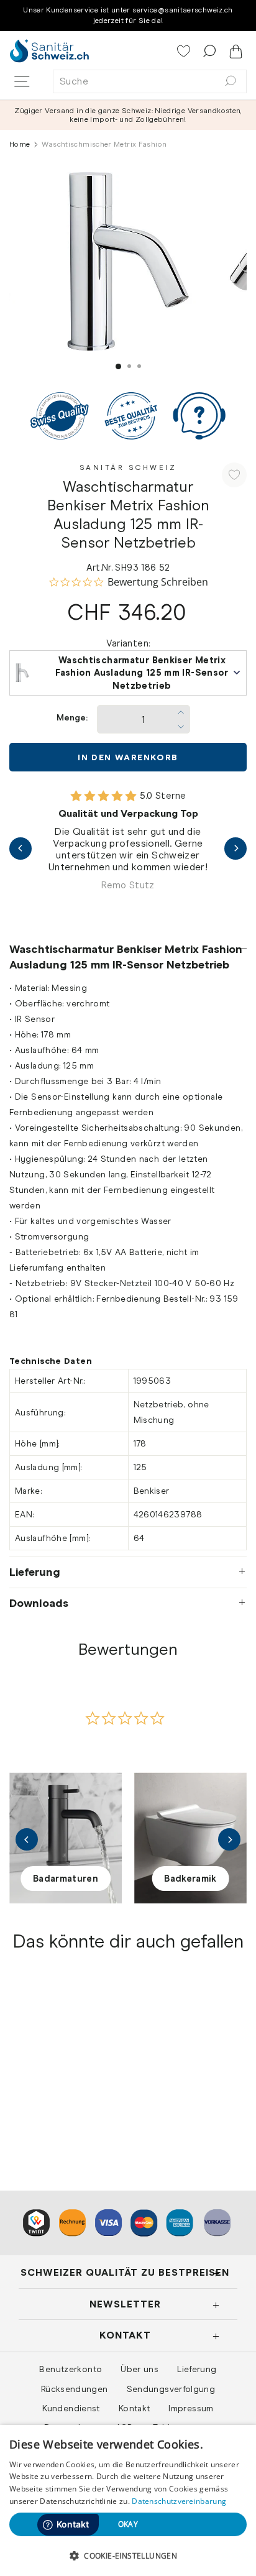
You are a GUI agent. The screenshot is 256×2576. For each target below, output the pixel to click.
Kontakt (135, 2408)
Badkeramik (190, 1879)
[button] (128, 2555)
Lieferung (35, 1572)
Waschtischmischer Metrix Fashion (58, 2089)
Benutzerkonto (71, 2369)
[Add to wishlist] (234, 475)
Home (20, 144)
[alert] (128, 2500)
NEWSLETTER (125, 2304)
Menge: (72, 718)
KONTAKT (125, 2335)
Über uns (139, 2369)
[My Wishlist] (185, 52)
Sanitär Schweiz (128, 467)
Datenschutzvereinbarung (179, 2501)
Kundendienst (71, 2408)
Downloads (39, 1603)
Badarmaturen (66, 1879)
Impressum (191, 2408)
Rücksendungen (75, 2389)
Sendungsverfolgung (171, 2389)
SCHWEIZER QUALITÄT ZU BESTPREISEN (125, 2272)
